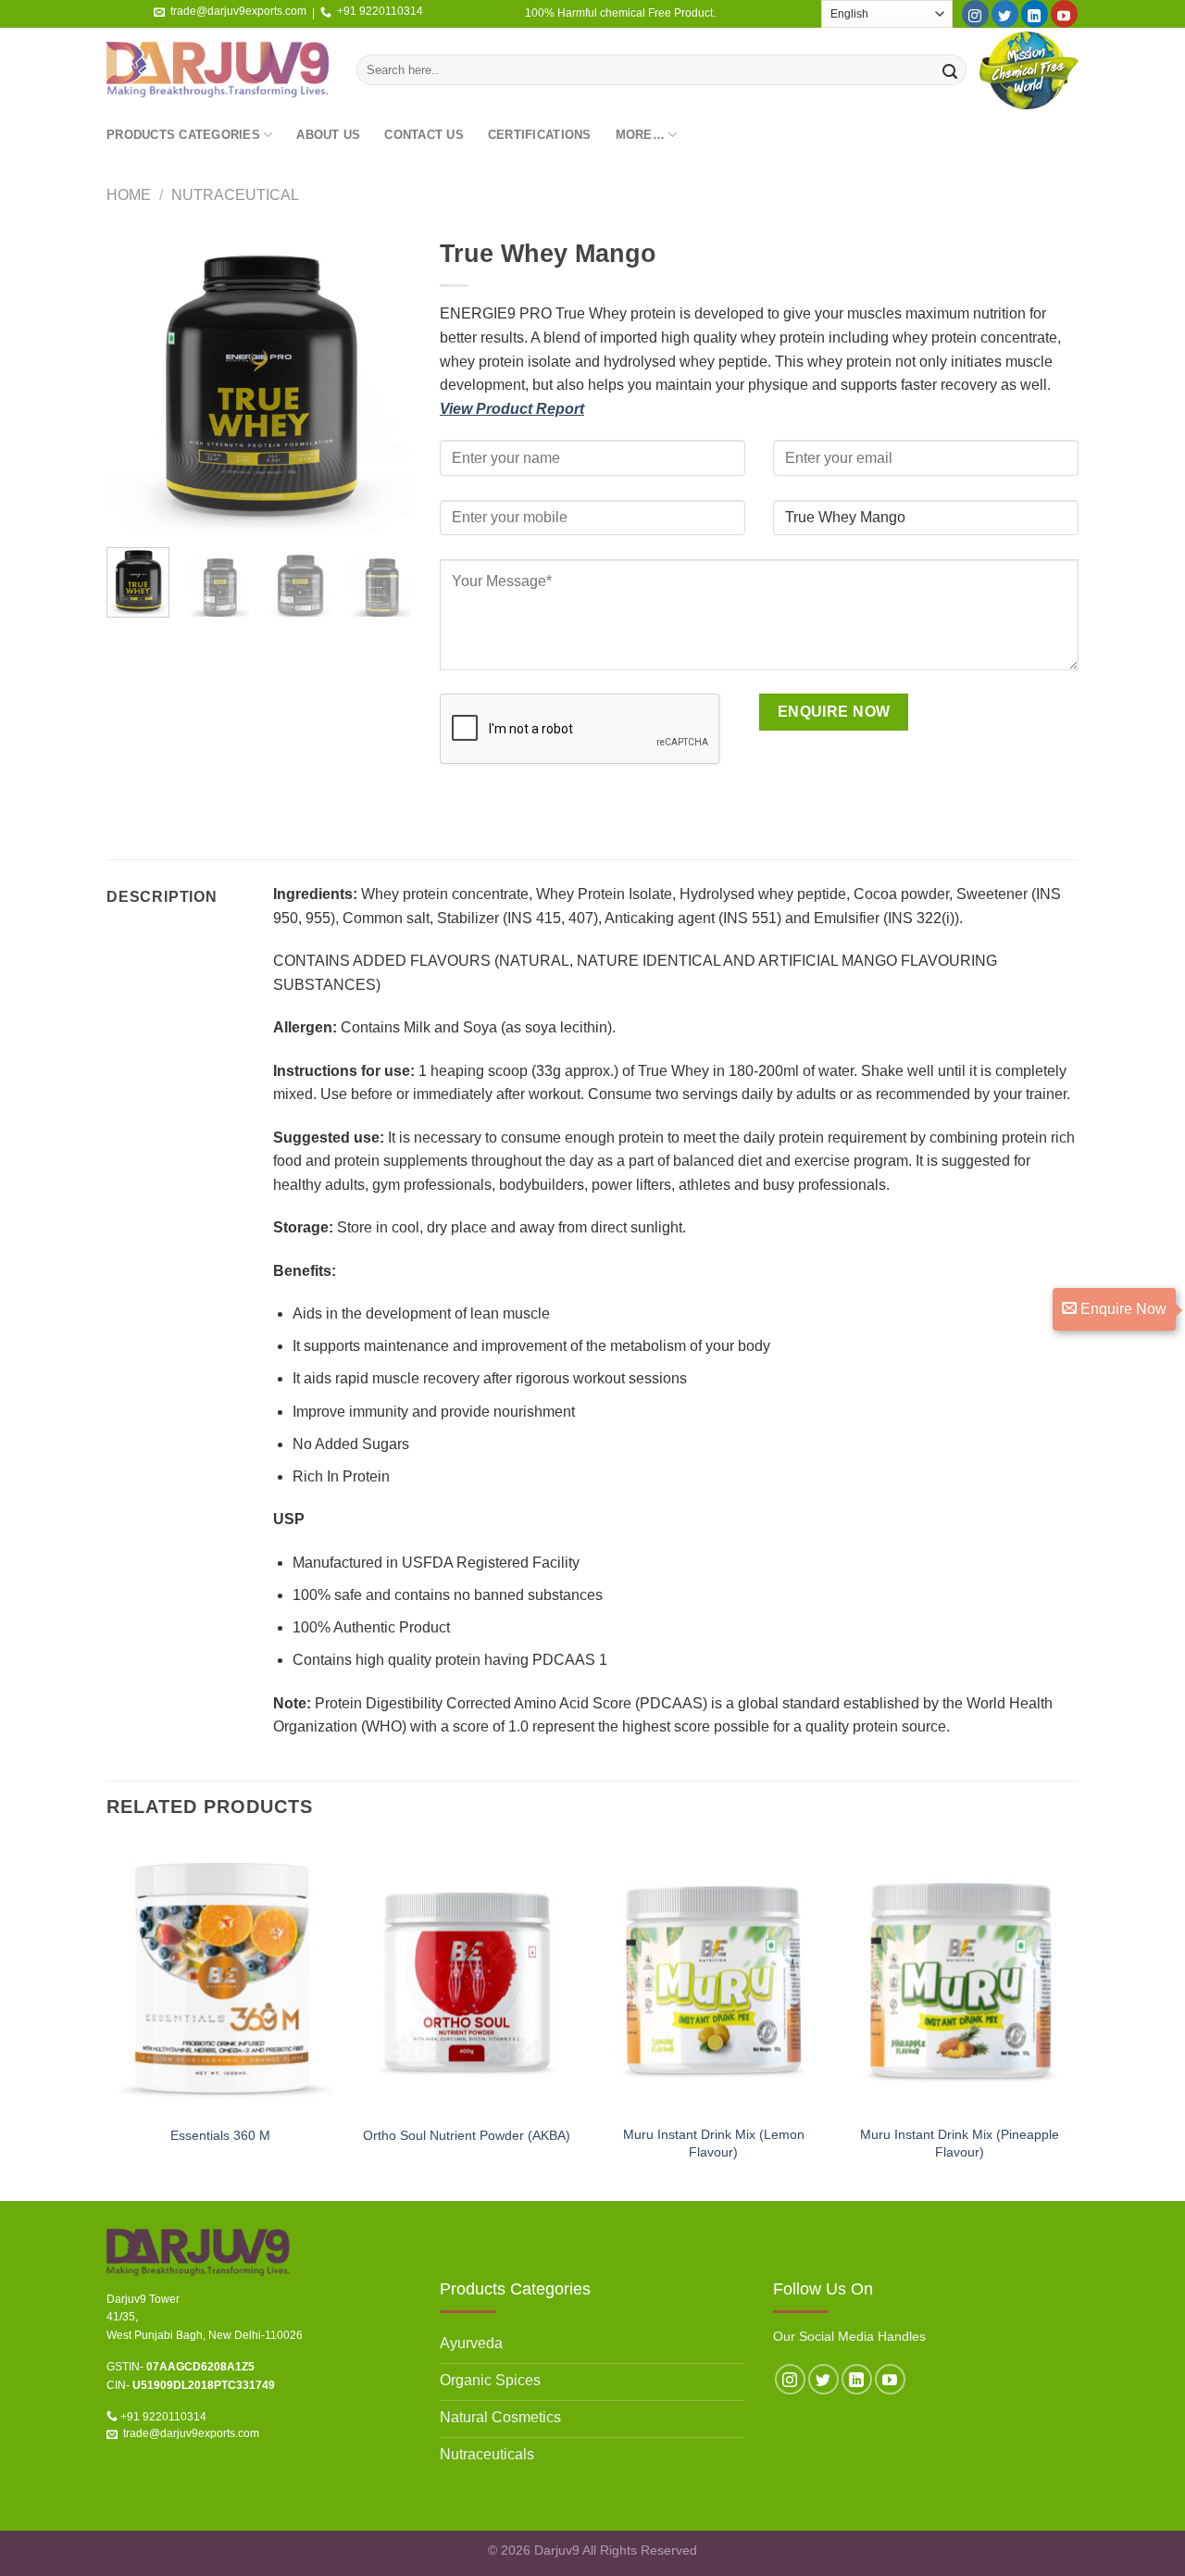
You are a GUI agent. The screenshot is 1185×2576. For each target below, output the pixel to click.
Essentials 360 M (220, 2135)
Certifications (540, 135)
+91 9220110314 (380, 11)
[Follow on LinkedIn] (1035, 14)
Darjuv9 (557, 2550)
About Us (328, 135)
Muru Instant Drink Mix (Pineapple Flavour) (960, 2143)
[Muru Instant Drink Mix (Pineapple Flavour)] (960, 1978)
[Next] (382, 381)
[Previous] (136, 381)
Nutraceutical (235, 195)
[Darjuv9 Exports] (218, 70)
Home (129, 195)
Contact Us (424, 135)
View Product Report (512, 409)
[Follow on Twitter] (1005, 14)
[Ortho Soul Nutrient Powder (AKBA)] (467, 1978)
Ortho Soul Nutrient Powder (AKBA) (467, 2135)
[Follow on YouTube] (1064, 14)
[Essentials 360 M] (221, 1978)
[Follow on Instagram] (975, 14)
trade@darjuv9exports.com (238, 11)
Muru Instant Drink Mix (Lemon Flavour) (714, 2143)
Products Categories (183, 135)
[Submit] (950, 70)
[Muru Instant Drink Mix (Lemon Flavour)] (713, 1978)
